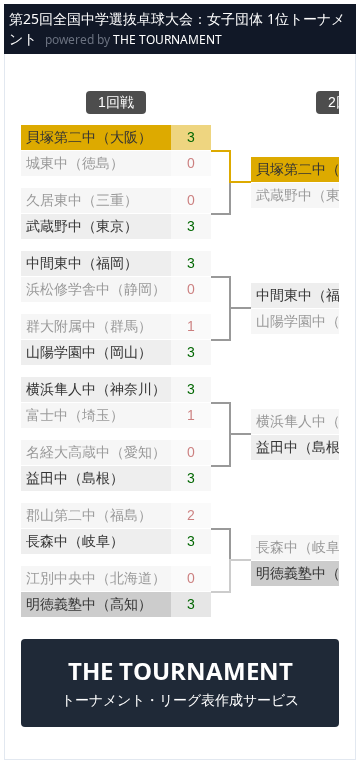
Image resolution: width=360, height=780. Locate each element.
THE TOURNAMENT (167, 39)
